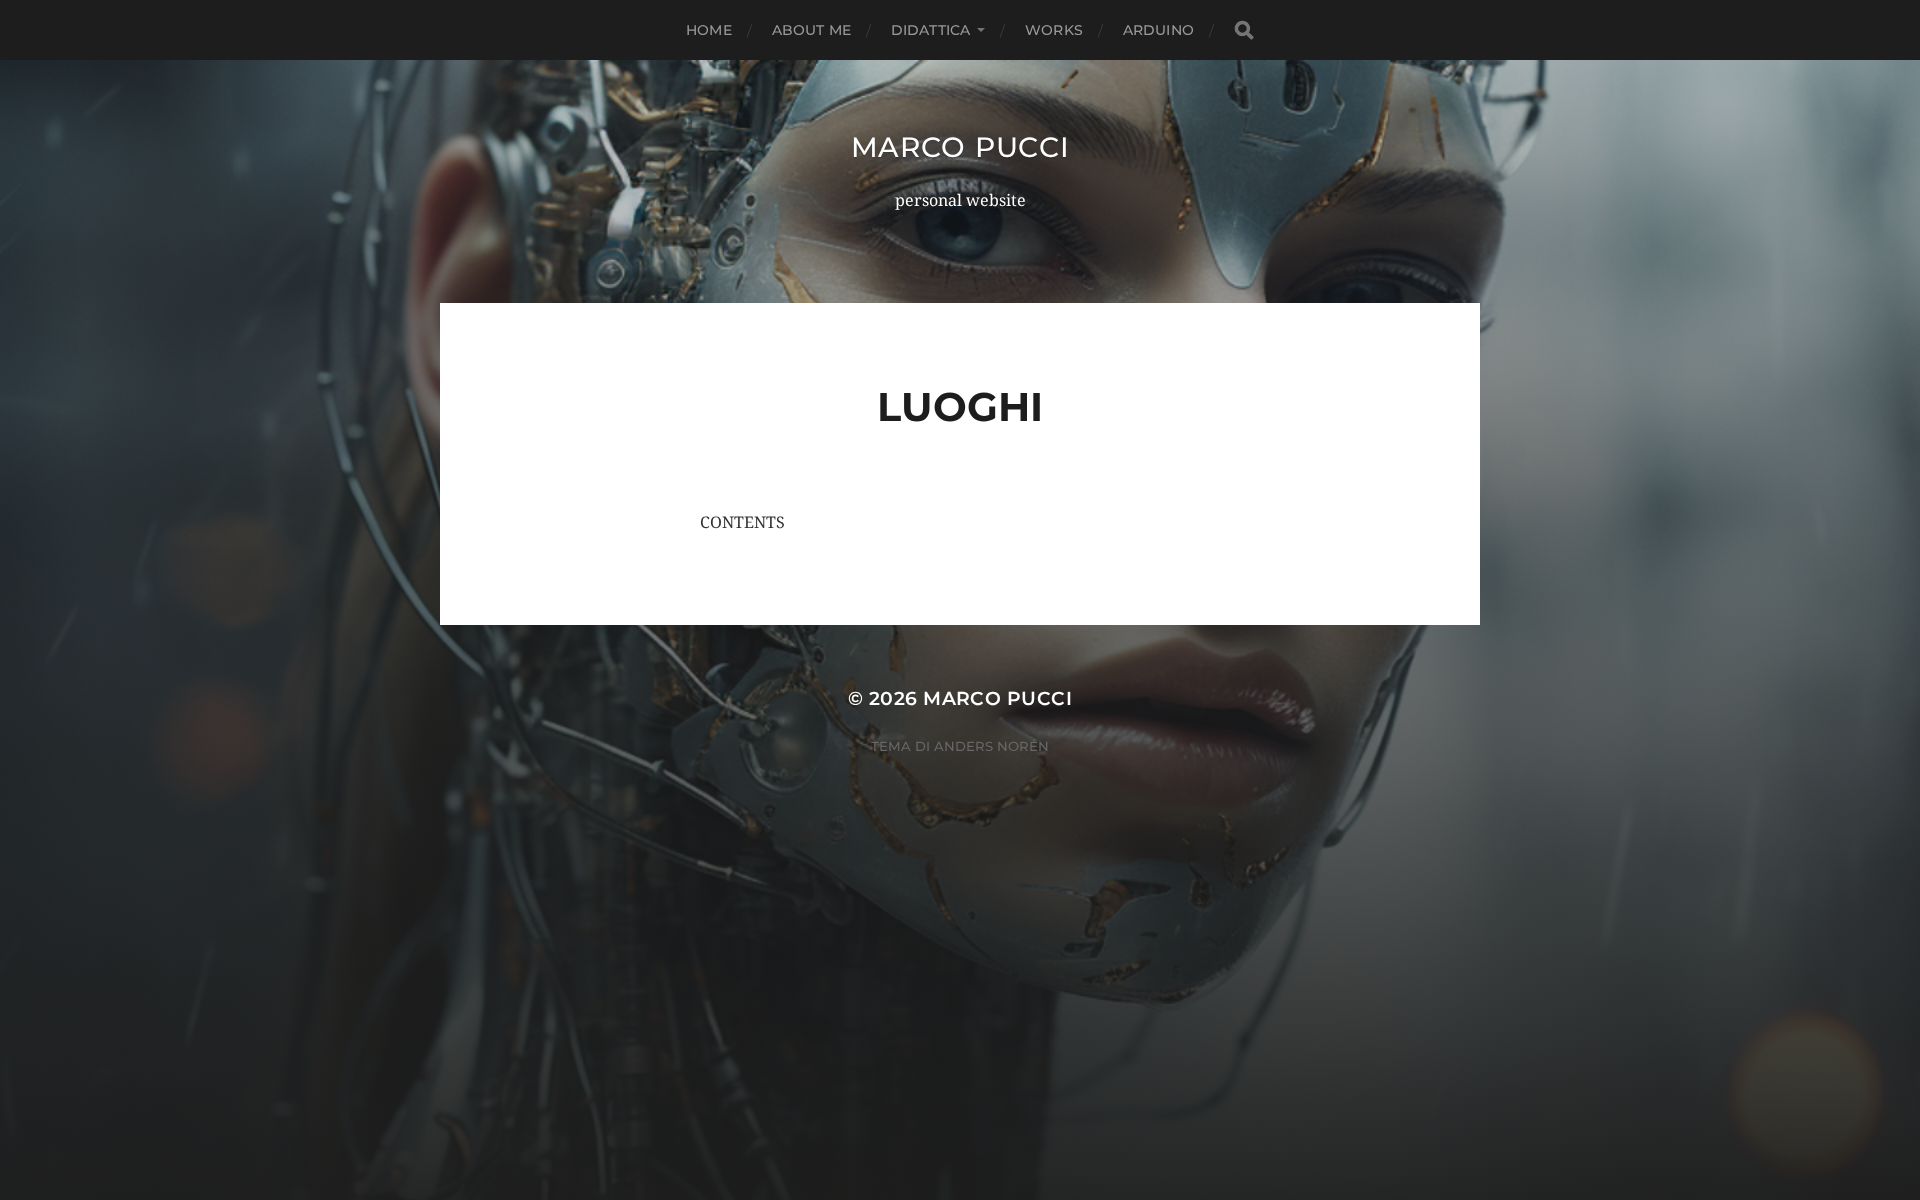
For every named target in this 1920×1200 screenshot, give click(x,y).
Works (1054, 30)
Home (709, 30)
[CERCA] (1244, 30)
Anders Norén (991, 746)
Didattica (930, 30)
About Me (811, 30)
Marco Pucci (960, 147)
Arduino (1158, 30)
